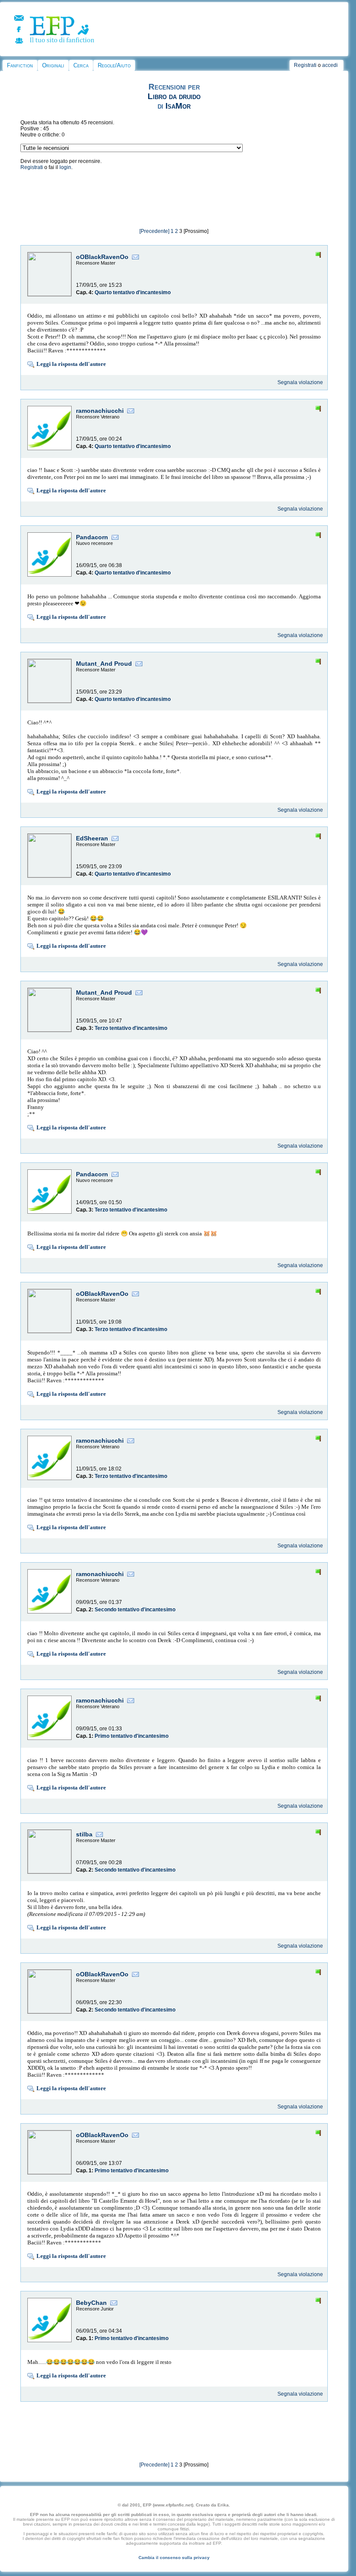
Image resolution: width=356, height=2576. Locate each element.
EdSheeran (92, 838)
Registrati (305, 65)
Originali (53, 65)
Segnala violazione (300, 382)
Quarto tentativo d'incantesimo (133, 292)
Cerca (81, 65)
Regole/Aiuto (114, 65)
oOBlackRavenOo (102, 257)
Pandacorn (92, 537)
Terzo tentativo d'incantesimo (131, 1028)
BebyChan (91, 2303)
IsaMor (178, 106)
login (65, 167)
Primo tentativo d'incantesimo (132, 1736)
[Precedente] (154, 231)
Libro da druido (174, 96)
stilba (84, 1834)
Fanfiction (20, 65)
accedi (330, 65)
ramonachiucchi (100, 411)
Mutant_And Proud (104, 664)
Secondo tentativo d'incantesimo (135, 1610)
